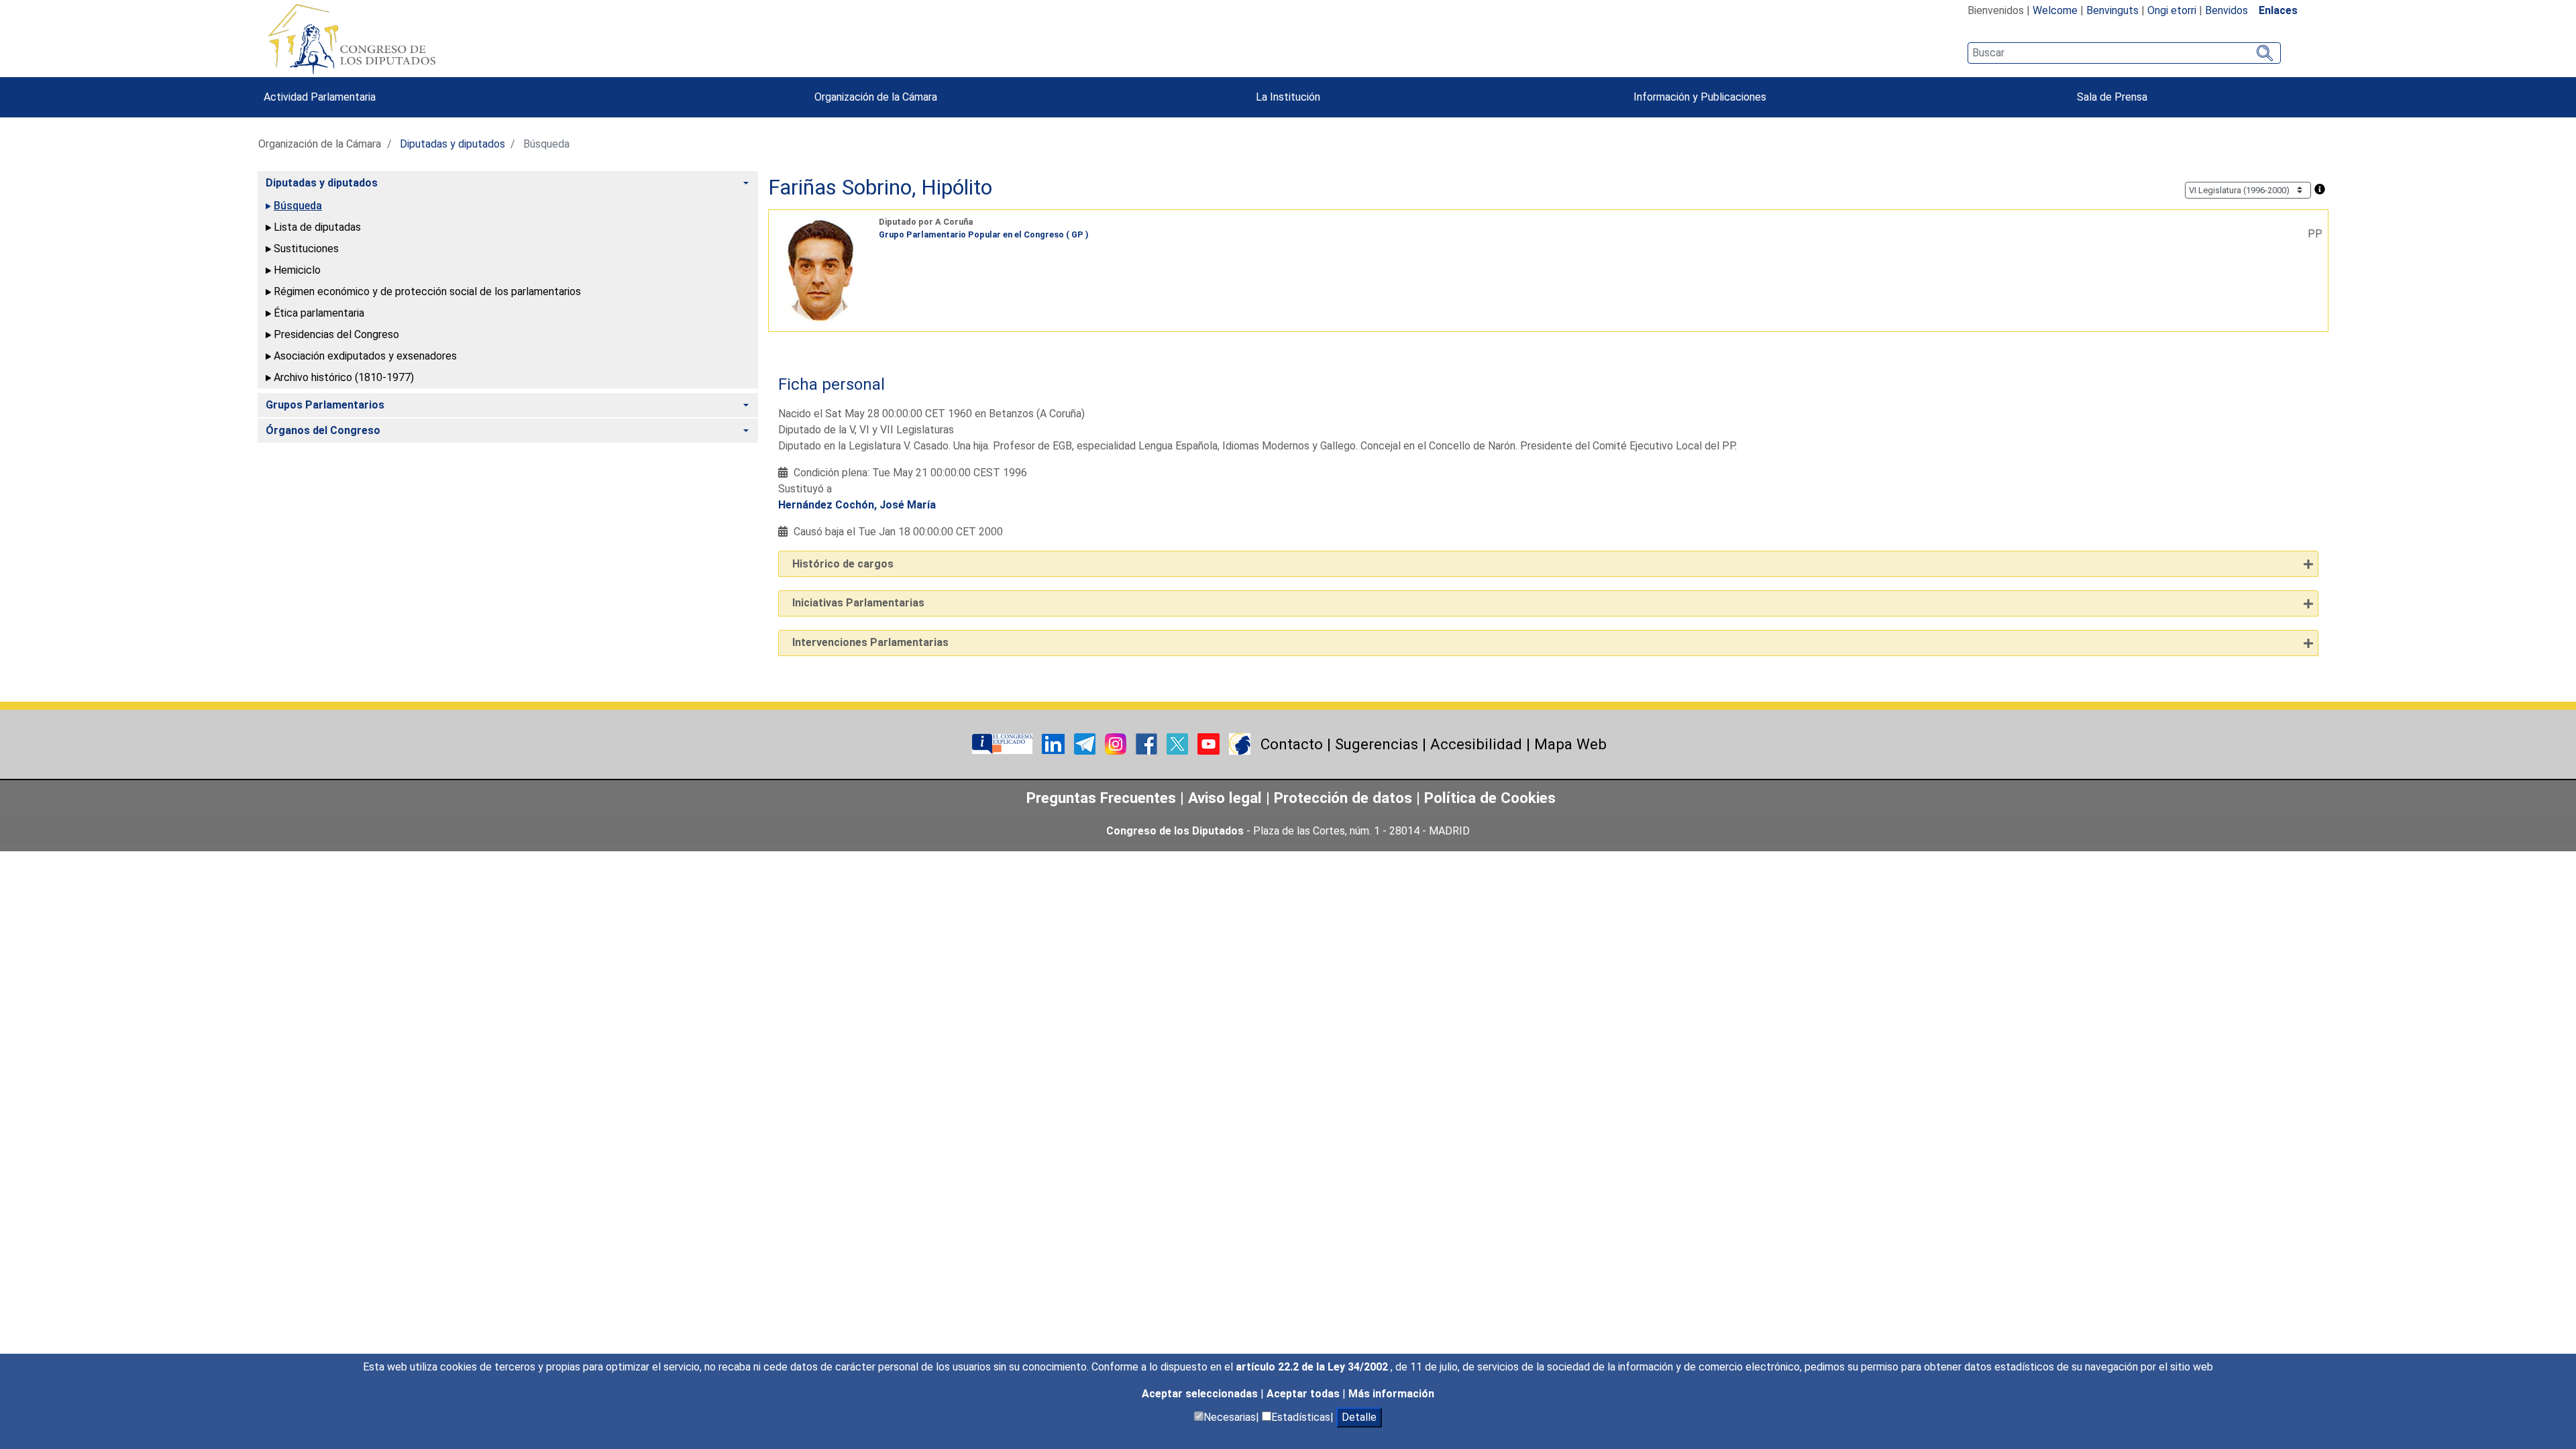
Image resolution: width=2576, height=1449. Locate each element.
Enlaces (2278, 10)
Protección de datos (1343, 798)
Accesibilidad (1476, 744)
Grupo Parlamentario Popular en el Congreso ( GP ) (984, 234)
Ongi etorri (2172, 10)
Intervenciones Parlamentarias (870, 642)
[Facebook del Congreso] (1148, 743)
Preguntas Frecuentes (1101, 798)
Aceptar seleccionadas (1201, 1394)
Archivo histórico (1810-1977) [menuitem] (344, 377)
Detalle (1359, 1417)
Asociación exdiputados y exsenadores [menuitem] (365, 356)
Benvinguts (2112, 10)
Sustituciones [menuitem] (306, 249)
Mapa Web (1570, 744)
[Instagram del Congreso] (1117, 743)
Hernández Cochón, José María (857, 505)
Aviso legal (1227, 798)
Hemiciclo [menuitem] (297, 270)
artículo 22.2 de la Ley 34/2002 (1313, 1367)
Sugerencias (1377, 744)
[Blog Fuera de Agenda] (1240, 743)
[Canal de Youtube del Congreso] (1210, 743)
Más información (1391, 1394)
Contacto (1292, 744)
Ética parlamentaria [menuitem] (319, 313)
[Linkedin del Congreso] (1055, 743)
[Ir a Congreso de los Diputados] (352, 39)
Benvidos (2226, 10)
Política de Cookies (1490, 798)
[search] (2124, 53)
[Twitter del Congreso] (1179, 743)
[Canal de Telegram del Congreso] (1086, 743)
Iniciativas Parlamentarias (858, 603)
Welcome (2055, 10)
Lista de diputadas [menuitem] (317, 227)
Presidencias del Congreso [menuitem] (336, 334)
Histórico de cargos (843, 564)
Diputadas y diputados (452, 144)
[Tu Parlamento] (1004, 743)
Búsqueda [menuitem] (298, 206)
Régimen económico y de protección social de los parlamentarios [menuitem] (427, 291)
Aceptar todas (1304, 1394)
